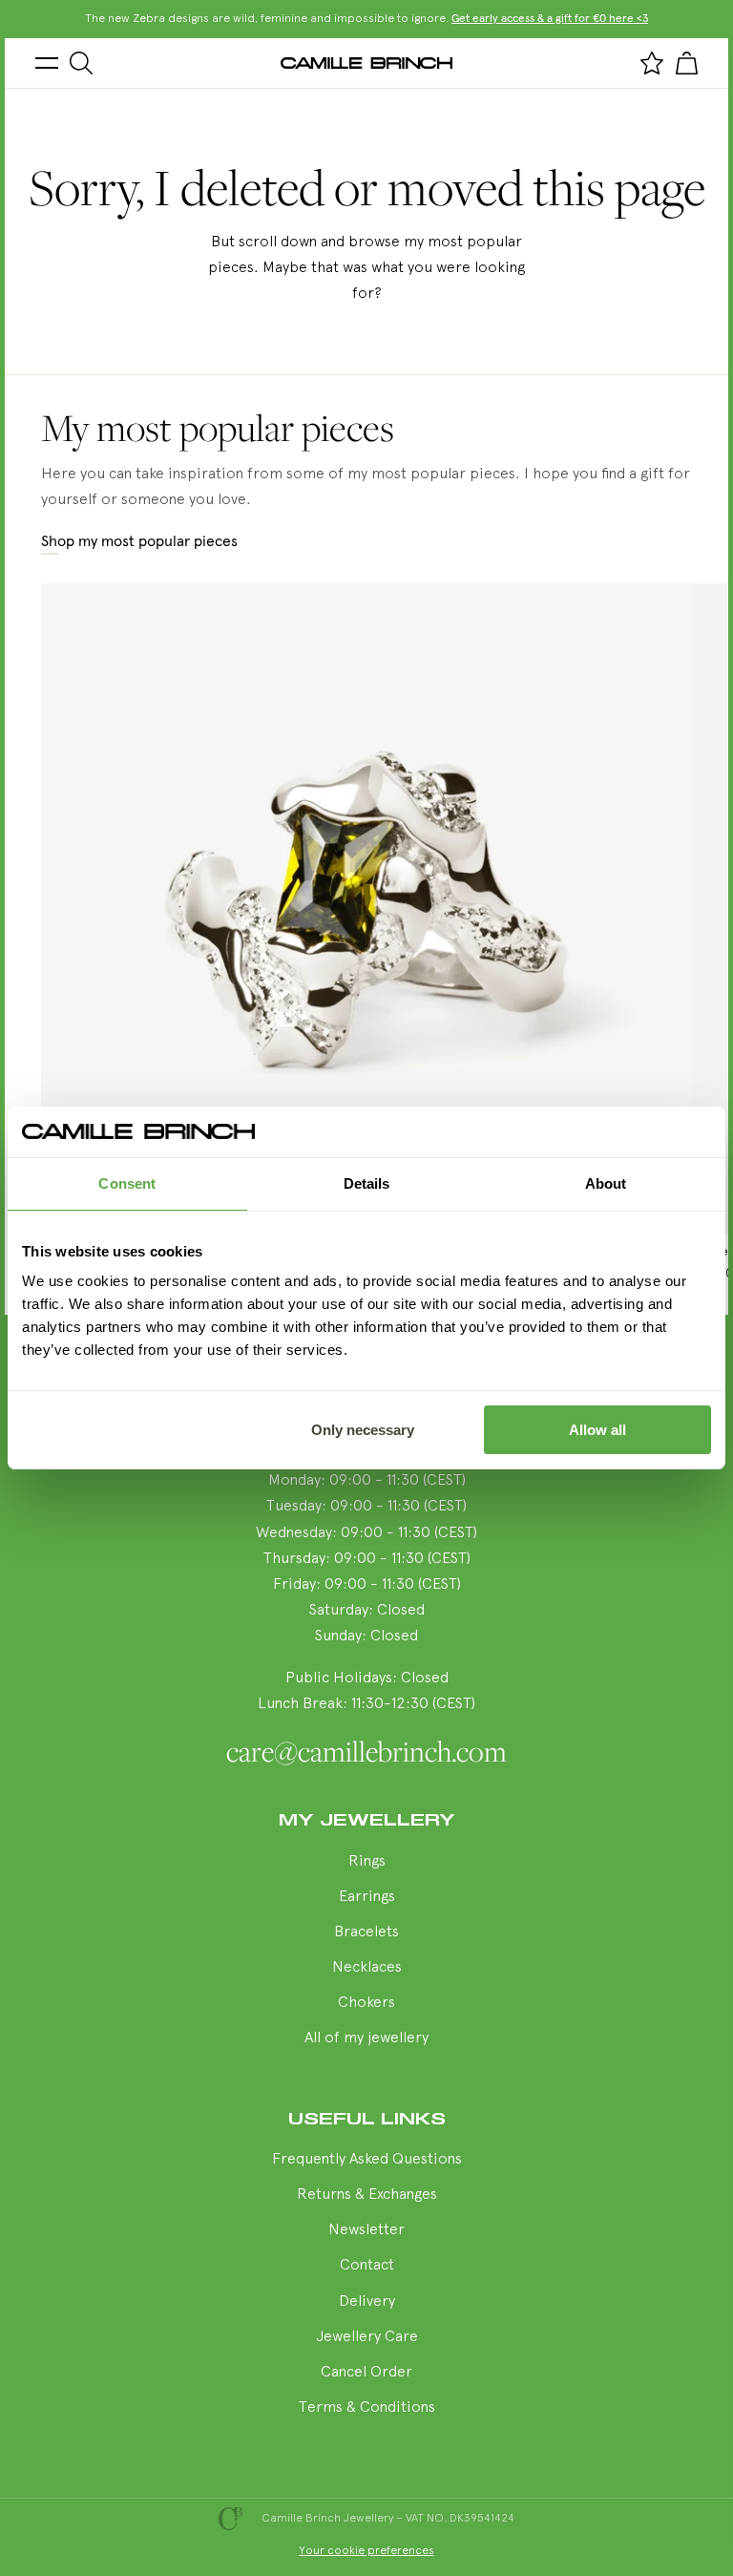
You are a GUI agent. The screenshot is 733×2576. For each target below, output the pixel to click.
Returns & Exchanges (367, 2195)
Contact (367, 2266)
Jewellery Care (367, 2337)
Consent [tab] (127, 1183)
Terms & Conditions (367, 2408)
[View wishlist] (652, 63)
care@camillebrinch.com (366, 1751)
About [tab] (606, 1183)
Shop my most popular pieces (139, 541)
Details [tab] (367, 1183)
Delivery (367, 2302)
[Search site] (81, 63)
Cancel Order (366, 2373)
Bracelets (366, 1932)
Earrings (367, 1897)
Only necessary (363, 1430)
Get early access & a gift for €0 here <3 (550, 19)
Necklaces (367, 1968)
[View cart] (686, 63)
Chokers (366, 2003)
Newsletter (366, 2230)
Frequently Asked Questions (367, 2160)
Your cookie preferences (367, 2551)
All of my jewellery (366, 2038)
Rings (367, 1862)
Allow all (597, 1430)
